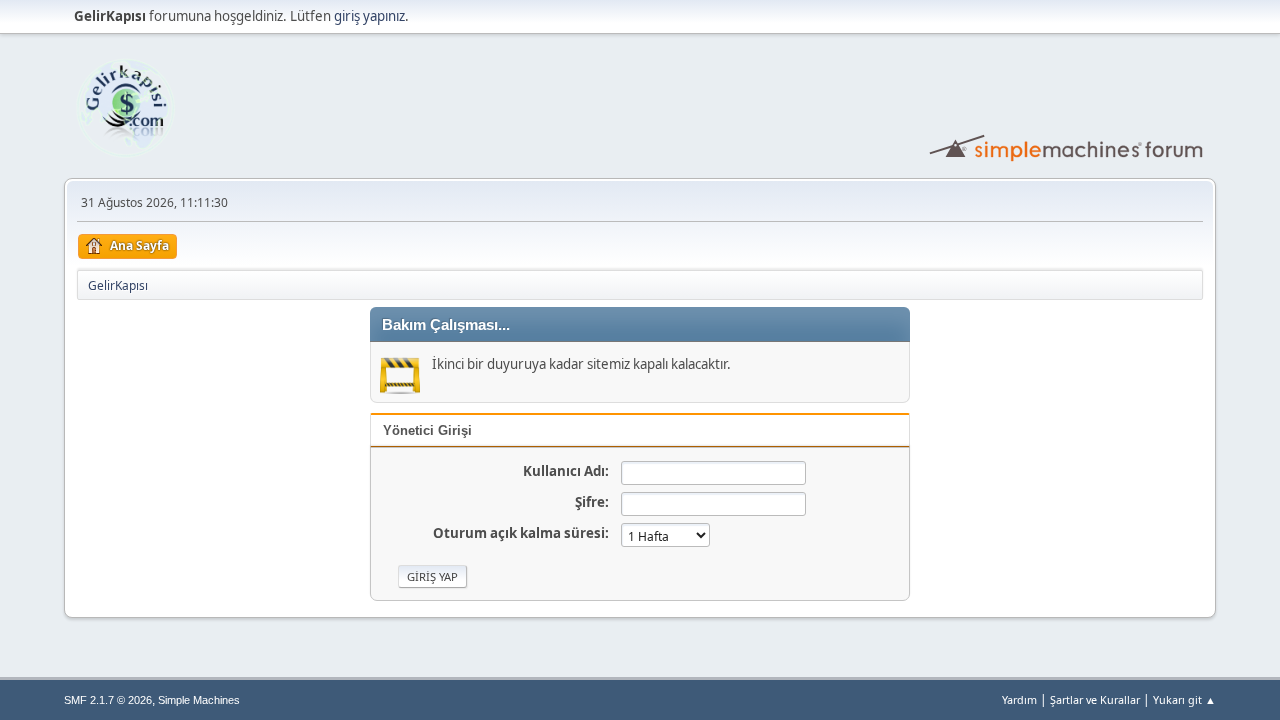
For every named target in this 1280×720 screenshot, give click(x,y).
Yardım (1019, 699)
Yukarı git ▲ (1184, 699)
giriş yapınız (369, 16)
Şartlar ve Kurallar (1095, 699)
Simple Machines (199, 700)
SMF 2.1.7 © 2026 (108, 700)
